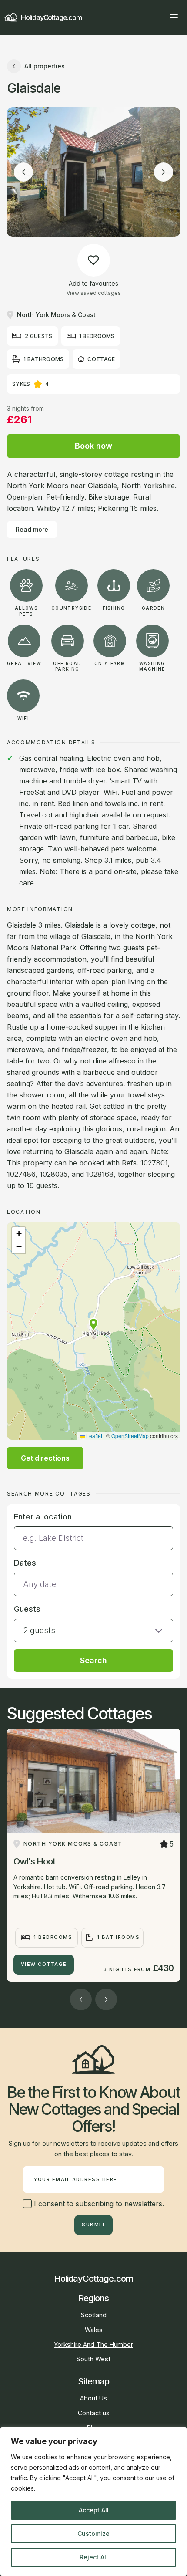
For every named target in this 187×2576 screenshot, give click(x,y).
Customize (93, 2534)
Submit (93, 2225)
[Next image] (164, 172)
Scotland (94, 2315)
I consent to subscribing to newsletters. (98, 2204)
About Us (93, 2398)
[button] (93, 1324)
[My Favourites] (158, 17)
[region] (93, 2502)
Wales (94, 2330)
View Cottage (44, 1964)
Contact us (94, 2413)
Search (93, 1660)
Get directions (45, 1458)
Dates (25, 1563)
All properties (45, 66)
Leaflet (93, 1436)
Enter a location (43, 1517)
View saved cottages (94, 293)
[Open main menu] (174, 17)
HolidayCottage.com (51, 17)
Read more (32, 529)
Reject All (94, 2557)
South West (93, 2359)
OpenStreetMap (130, 1436)
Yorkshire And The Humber (93, 2345)
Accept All (94, 2510)
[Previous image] (23, 172)
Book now (93, 446)
